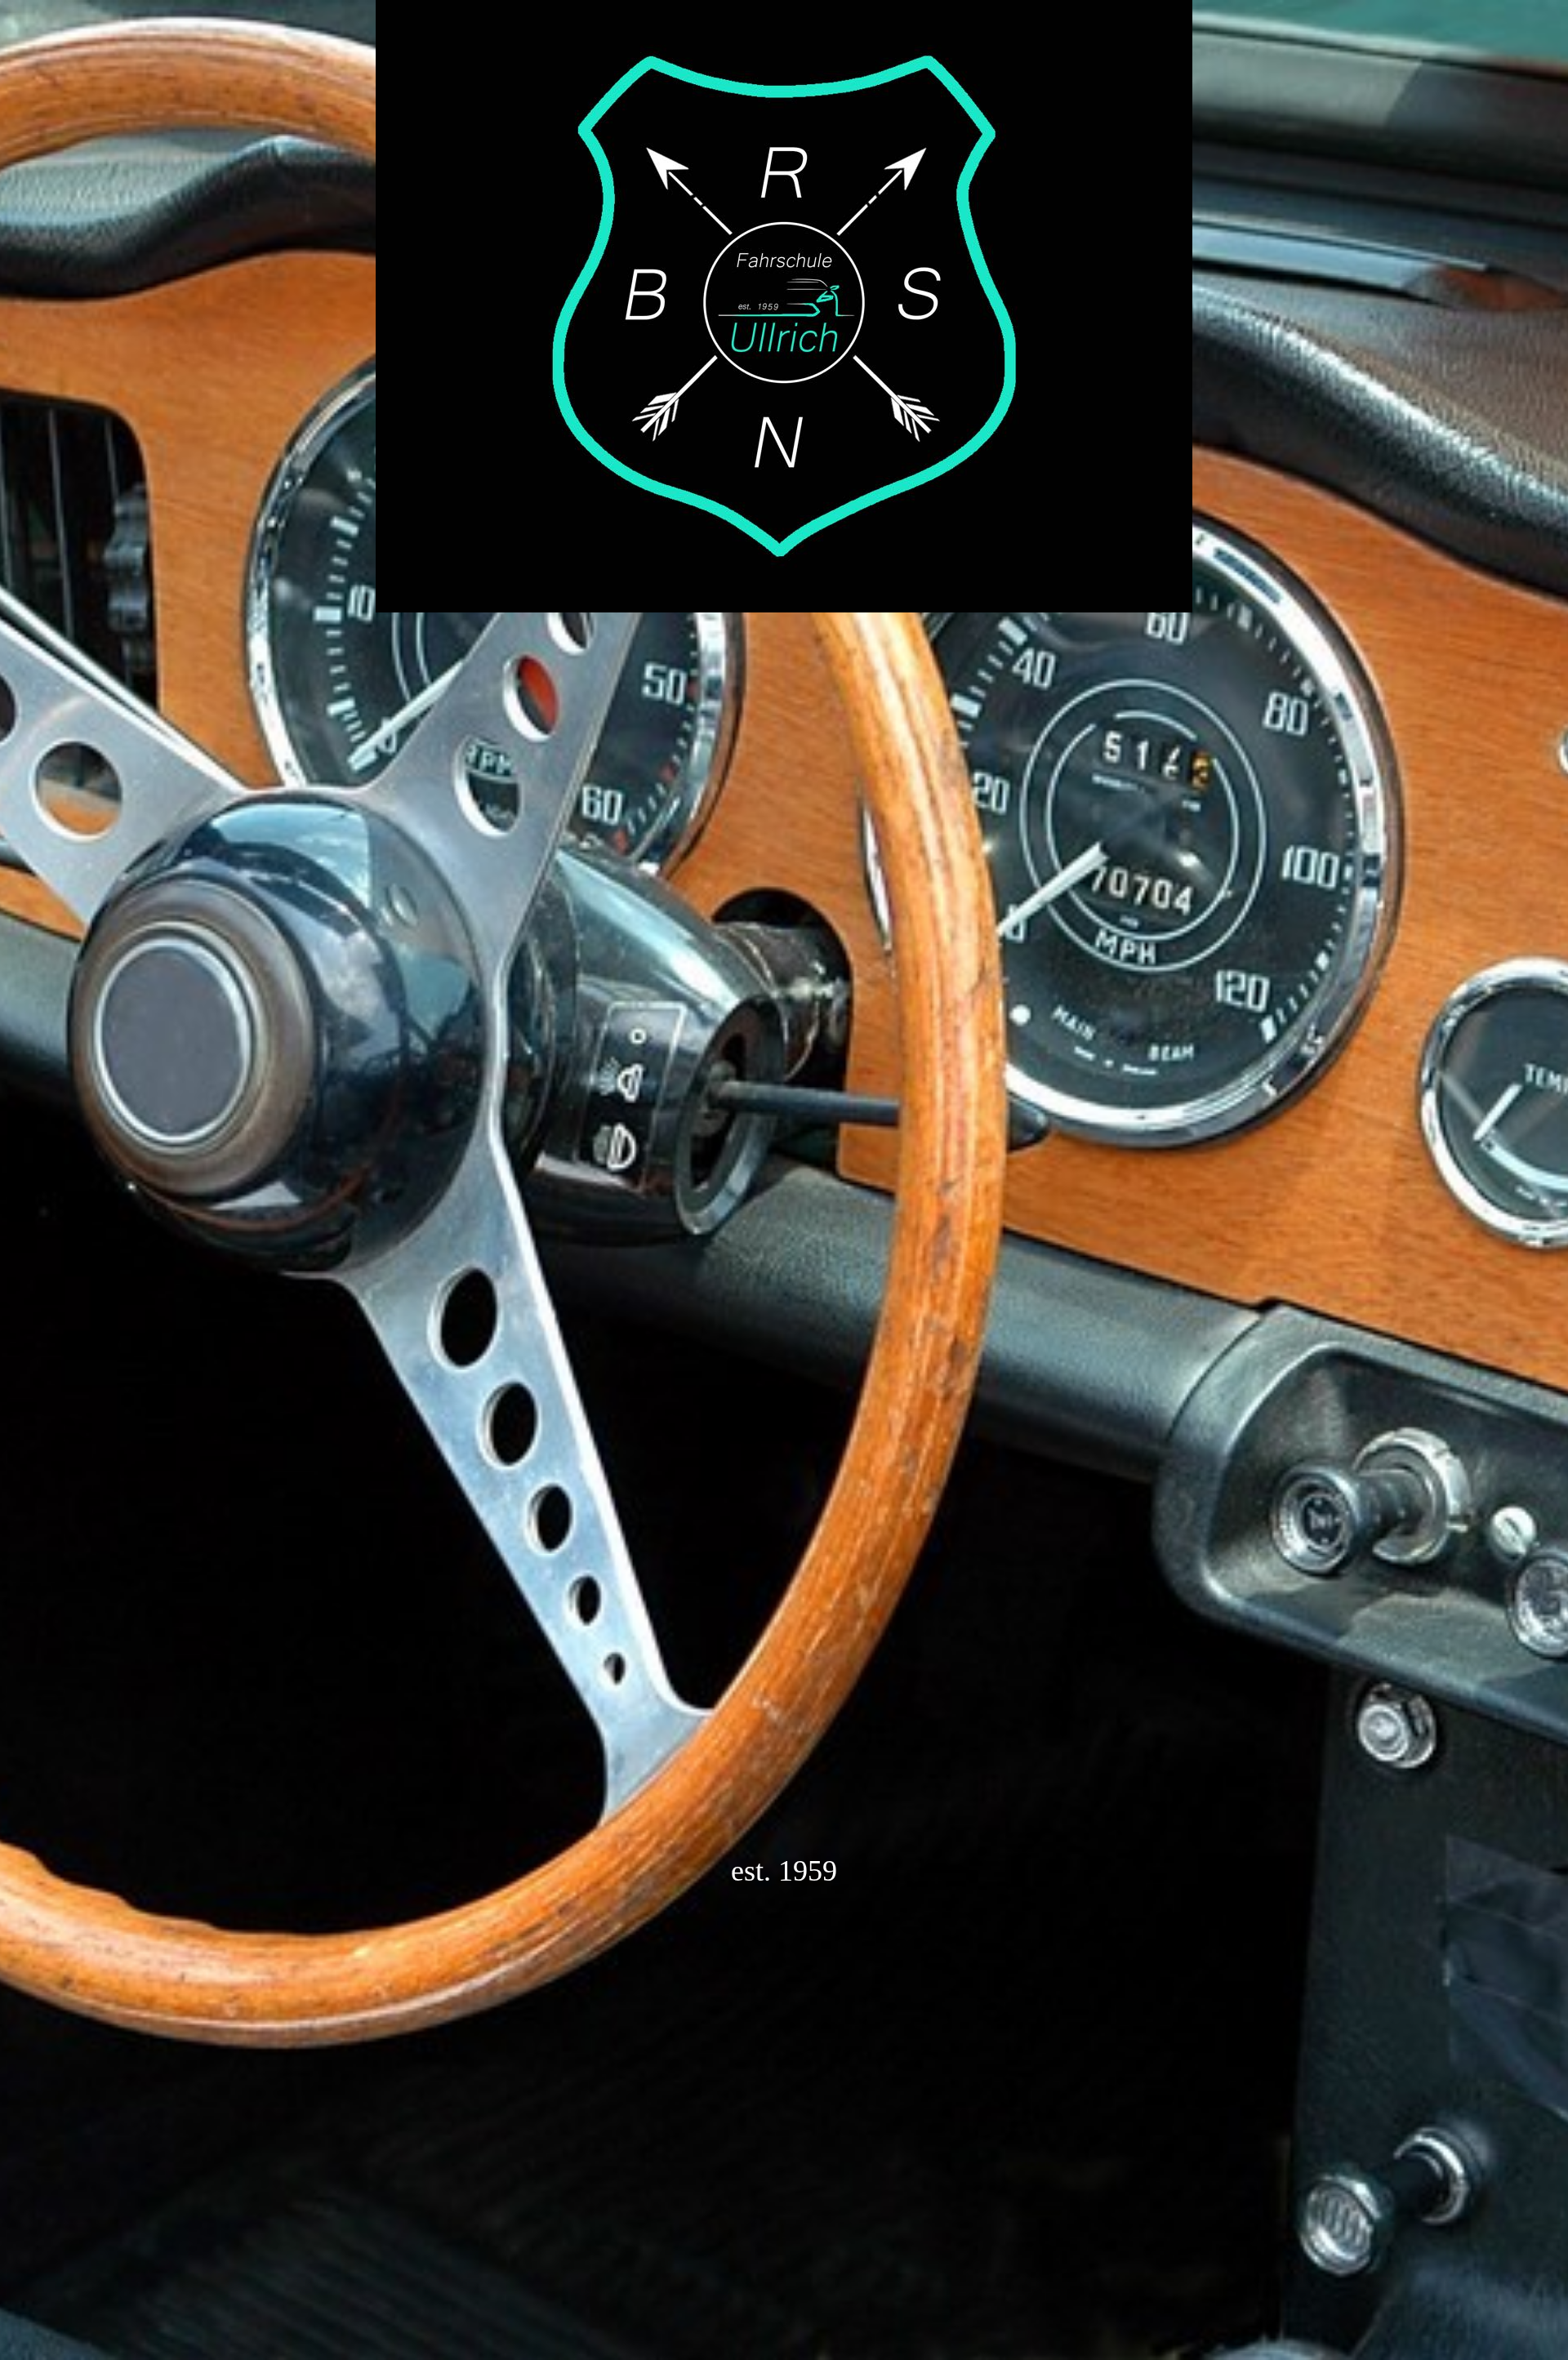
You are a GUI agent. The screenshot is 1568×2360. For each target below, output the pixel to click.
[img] (784, 1180)
